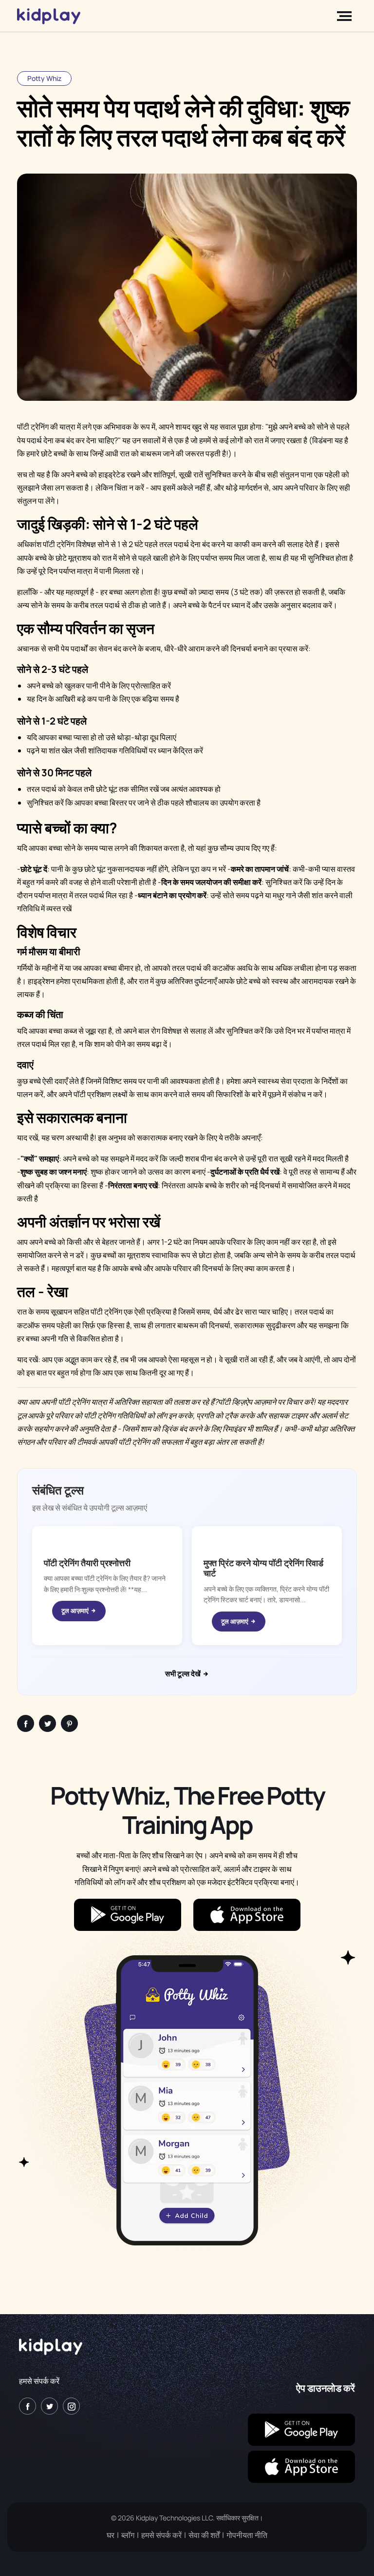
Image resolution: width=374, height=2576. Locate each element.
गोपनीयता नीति (247, 2535)
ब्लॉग (128, 2535)
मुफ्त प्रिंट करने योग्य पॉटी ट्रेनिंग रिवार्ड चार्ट (263, 1568)
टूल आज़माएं (76, 1611)
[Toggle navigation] (346, 16)
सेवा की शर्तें (204, 2535)
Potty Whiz (44, 78)
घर (111, 2535)
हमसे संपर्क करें (39, 2381)
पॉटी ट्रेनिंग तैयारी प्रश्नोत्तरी (87, 1563)
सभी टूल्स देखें (184, 1674)
